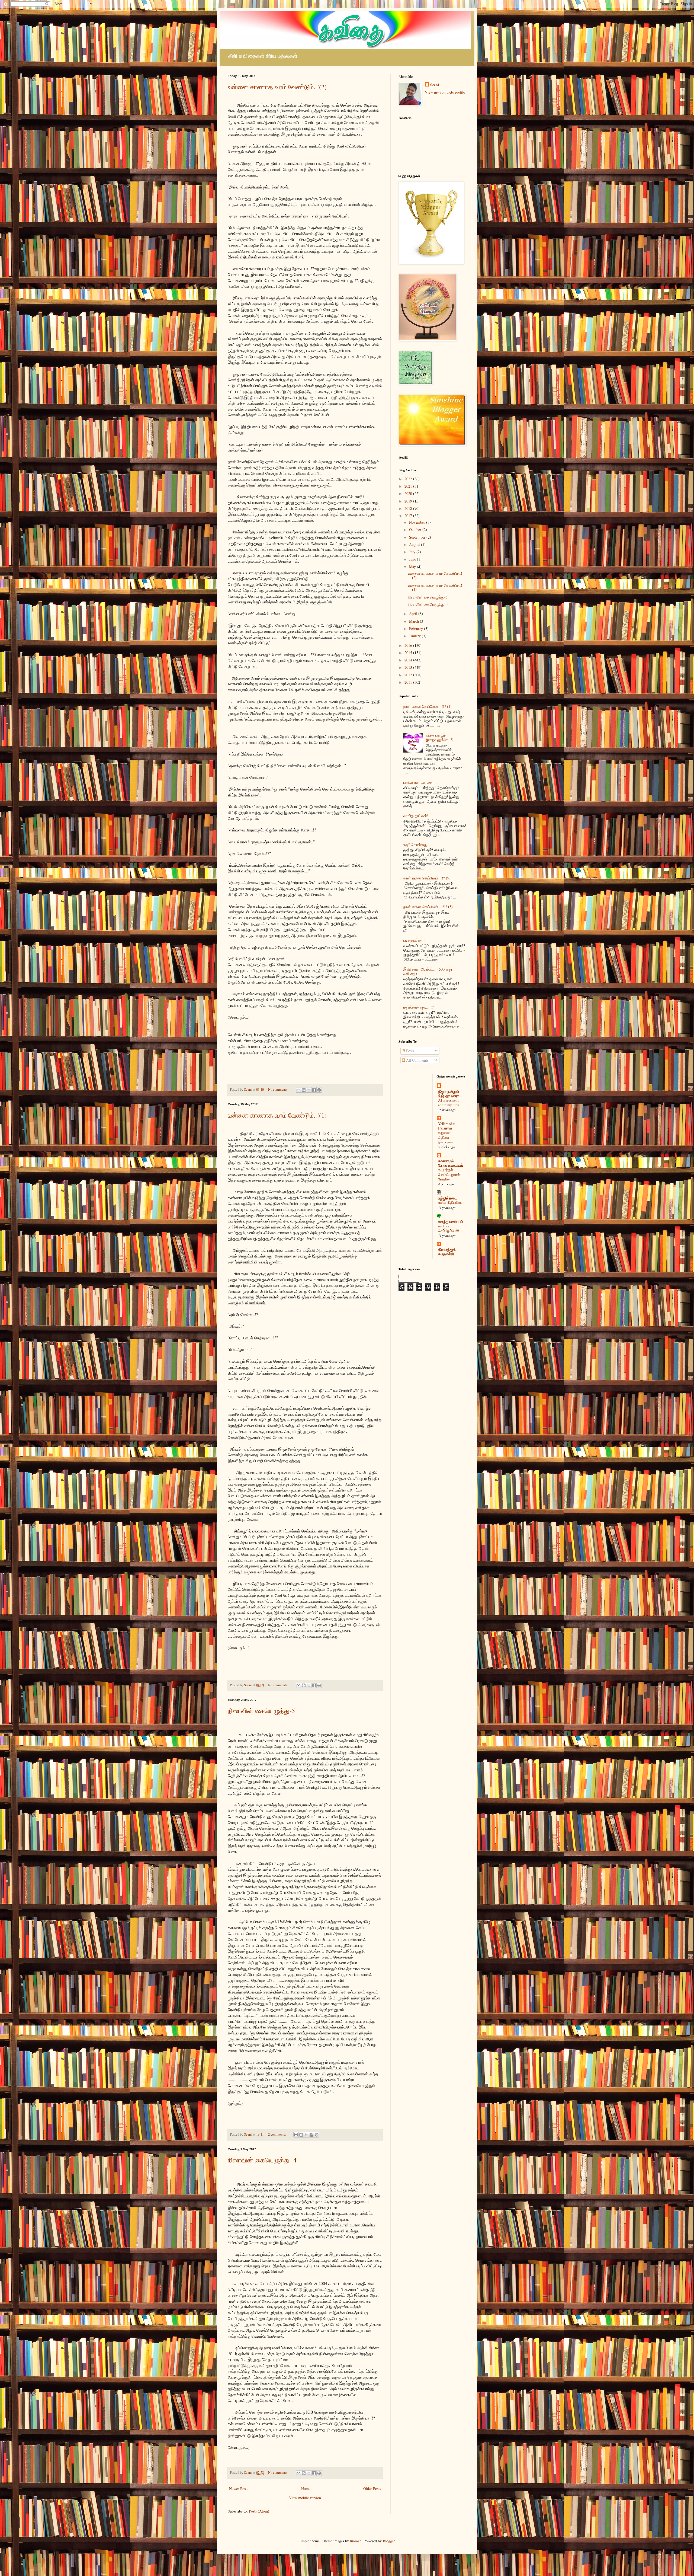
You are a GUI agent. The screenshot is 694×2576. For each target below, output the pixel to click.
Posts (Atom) (259, 2511)
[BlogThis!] (304, 1090)
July (413, 552)
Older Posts (372, 2489)
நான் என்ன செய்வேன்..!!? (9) (427, 878)
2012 (409, 675)
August (415, 544)
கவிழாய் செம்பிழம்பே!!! (449, 1228)
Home (306, 2489)
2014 (409, 660)
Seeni (435, 85)
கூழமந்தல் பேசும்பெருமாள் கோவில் (449, 1174)
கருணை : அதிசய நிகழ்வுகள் (446, 1137)
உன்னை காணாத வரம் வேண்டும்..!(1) (277, 1115)
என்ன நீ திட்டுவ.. (450, 1202)
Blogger (389, 2541)
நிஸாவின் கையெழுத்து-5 (261, 1711)
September (418, 537)
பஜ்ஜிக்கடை (447, 1198)
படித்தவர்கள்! (414, 940)
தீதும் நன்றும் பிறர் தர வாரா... (450, 1094)
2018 (409, 508)
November (418, 522)
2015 (409, 653)
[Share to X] (309, 1090)
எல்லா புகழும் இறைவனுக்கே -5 (439, 737)
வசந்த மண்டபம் (451, 1222)
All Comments (417, 1060)
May (413, 567)
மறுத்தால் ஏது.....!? (418, 1007)
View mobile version (305, 2498)
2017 (409, 516)
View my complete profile (445, 92)
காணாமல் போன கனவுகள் (451, 1163)
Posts (409, 1051)
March (415, 621)
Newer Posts (239, 2489)
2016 (409, 645)
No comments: (279, 1089)
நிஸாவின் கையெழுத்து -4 (262, 2160)
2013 (409, 667)
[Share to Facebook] (314, 1090)
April (414, 614)
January (415, 636)
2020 (409, 493)
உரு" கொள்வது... (417, 845)
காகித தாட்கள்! (416, 816)
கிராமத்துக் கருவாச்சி (447, 1252)
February (417, 628)
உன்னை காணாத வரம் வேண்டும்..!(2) (277, 87)
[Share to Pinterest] (319, 1090)
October (416, 529)
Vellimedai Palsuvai (447, 1126)
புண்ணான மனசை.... (420, 782)
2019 (409, 501)
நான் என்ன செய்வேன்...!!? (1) (428, 706)
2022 (409, 479)
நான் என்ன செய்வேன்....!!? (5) (428, 907)
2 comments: (277, 2134)
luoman (356, 2541)
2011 (409, 682)
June (413, 559)
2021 (409, 486)
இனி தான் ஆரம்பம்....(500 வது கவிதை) (428, 971)
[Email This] (298, 1090)
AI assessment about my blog (449, 1103)
